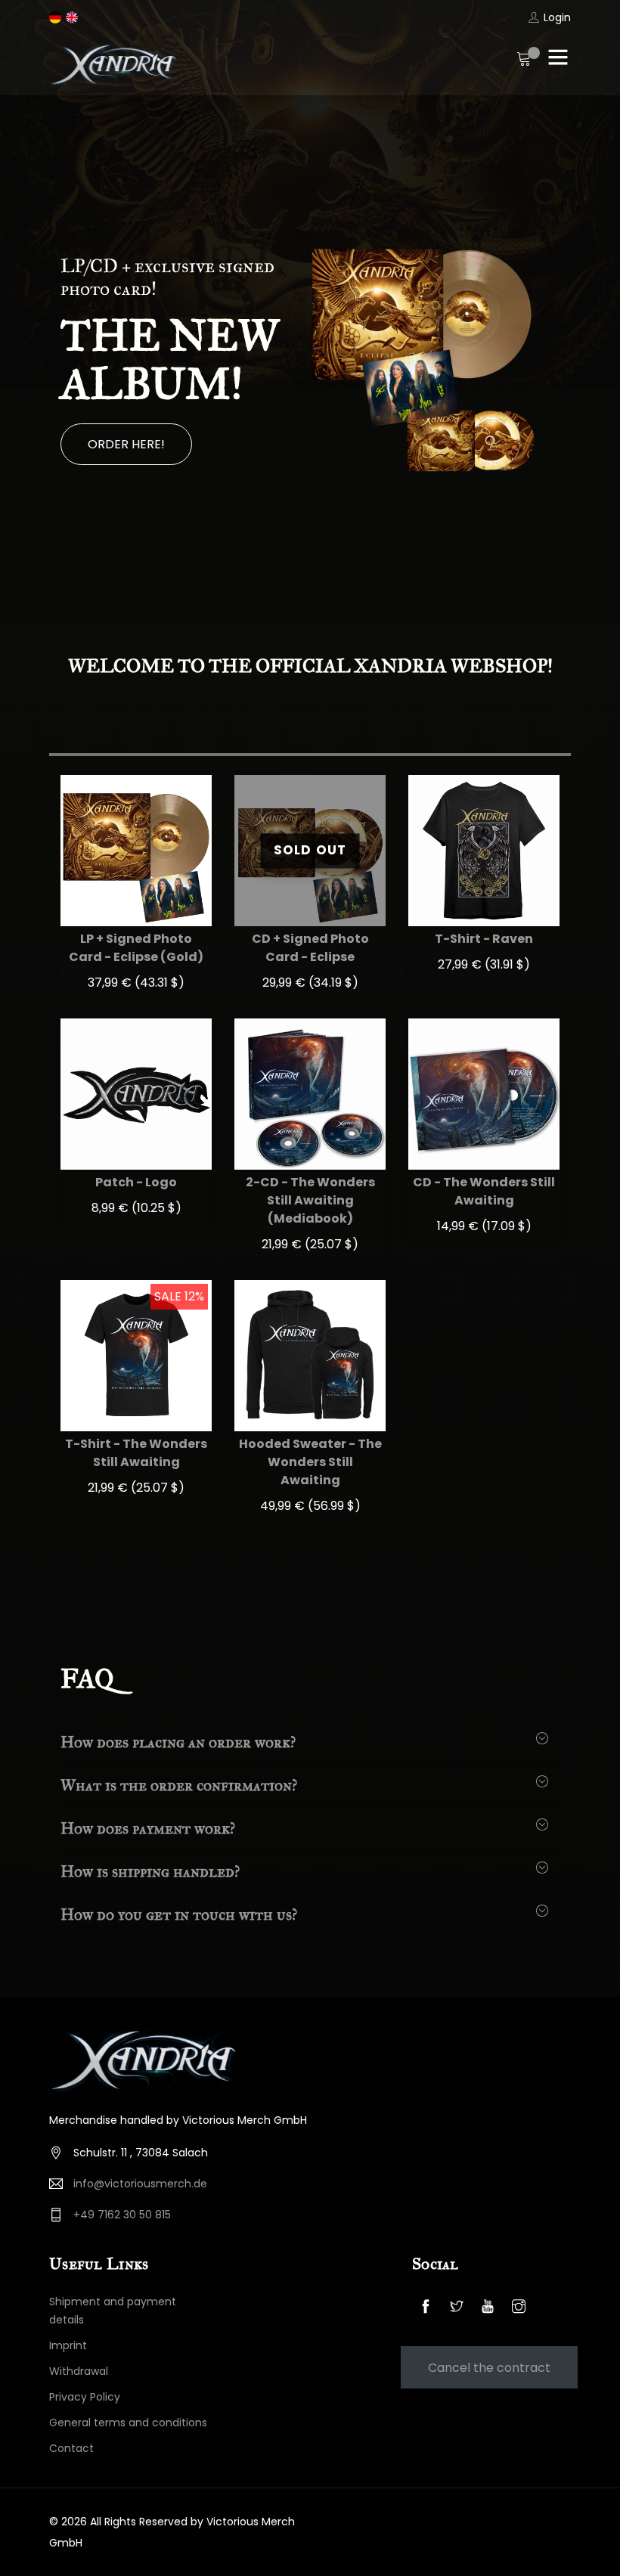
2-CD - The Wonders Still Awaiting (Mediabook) (310, 1200)
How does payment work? (148, 1828)
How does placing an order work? (178, 1742)
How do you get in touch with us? (179, 1914)
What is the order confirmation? (179, 1785)
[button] (34, 360)
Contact (71, 2448)
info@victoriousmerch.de (140, 2184)
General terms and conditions (128, 2423)
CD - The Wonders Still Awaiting (484, 1191)
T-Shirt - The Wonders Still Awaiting (136, 1453)
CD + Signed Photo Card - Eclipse (310, 948)
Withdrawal (79, 2371)
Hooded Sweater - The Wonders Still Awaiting (310, 1462)
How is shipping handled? (150, 1871)
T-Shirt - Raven (484, 939)
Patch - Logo (136, 1182)
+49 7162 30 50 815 (122, 2215)
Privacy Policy (85, 2397)
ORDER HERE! (126, 444)
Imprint (68, 2345)
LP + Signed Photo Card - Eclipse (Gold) (136, 948)
